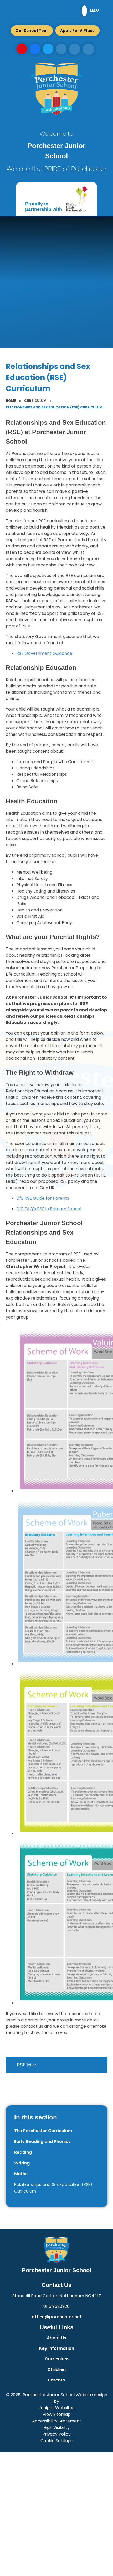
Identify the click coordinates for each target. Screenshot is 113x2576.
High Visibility (56, 2428)
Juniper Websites (56, 2408)
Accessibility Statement (57, 2421)
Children (57, 2369)
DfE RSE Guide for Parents (43, 1198)
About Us (56, 2338)
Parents (56, 2380)
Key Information (57, 2348)
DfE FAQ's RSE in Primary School (49, 1209)
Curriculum (35, 401)
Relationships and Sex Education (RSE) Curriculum (54, 407)
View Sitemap (57, 2414)
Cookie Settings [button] (56, 2441)
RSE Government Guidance (44, 653)
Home (11, 401)
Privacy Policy (56, 2434)
